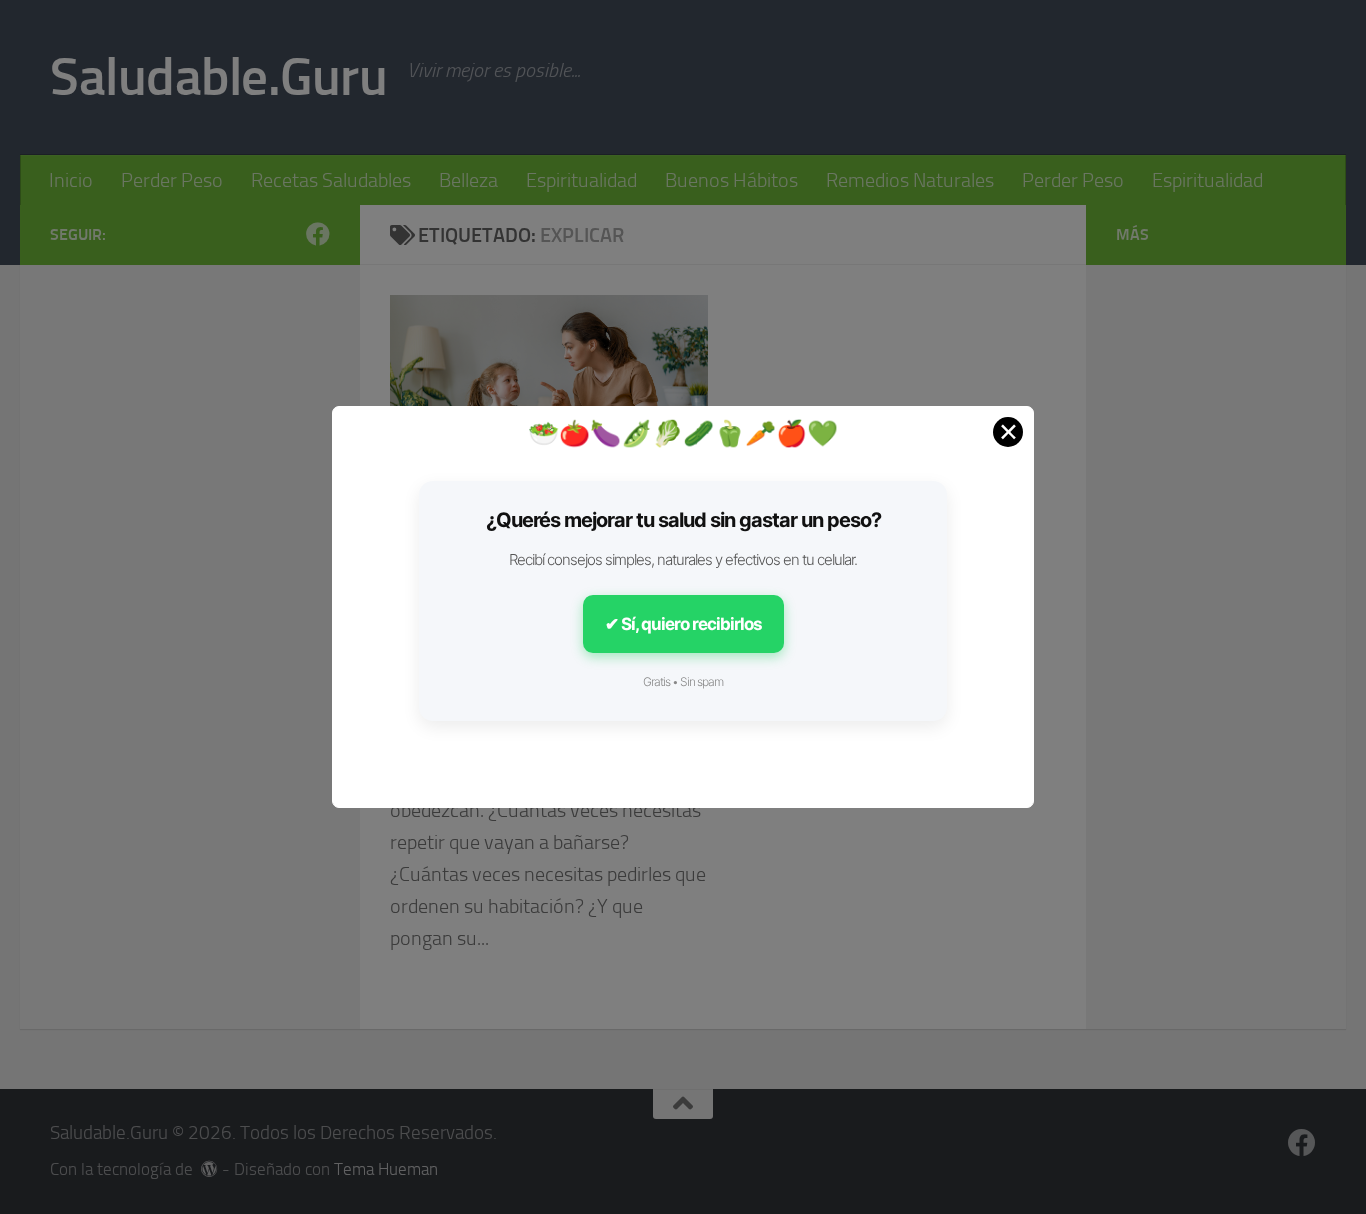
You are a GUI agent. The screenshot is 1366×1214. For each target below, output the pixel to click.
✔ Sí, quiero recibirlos (683, 624)
